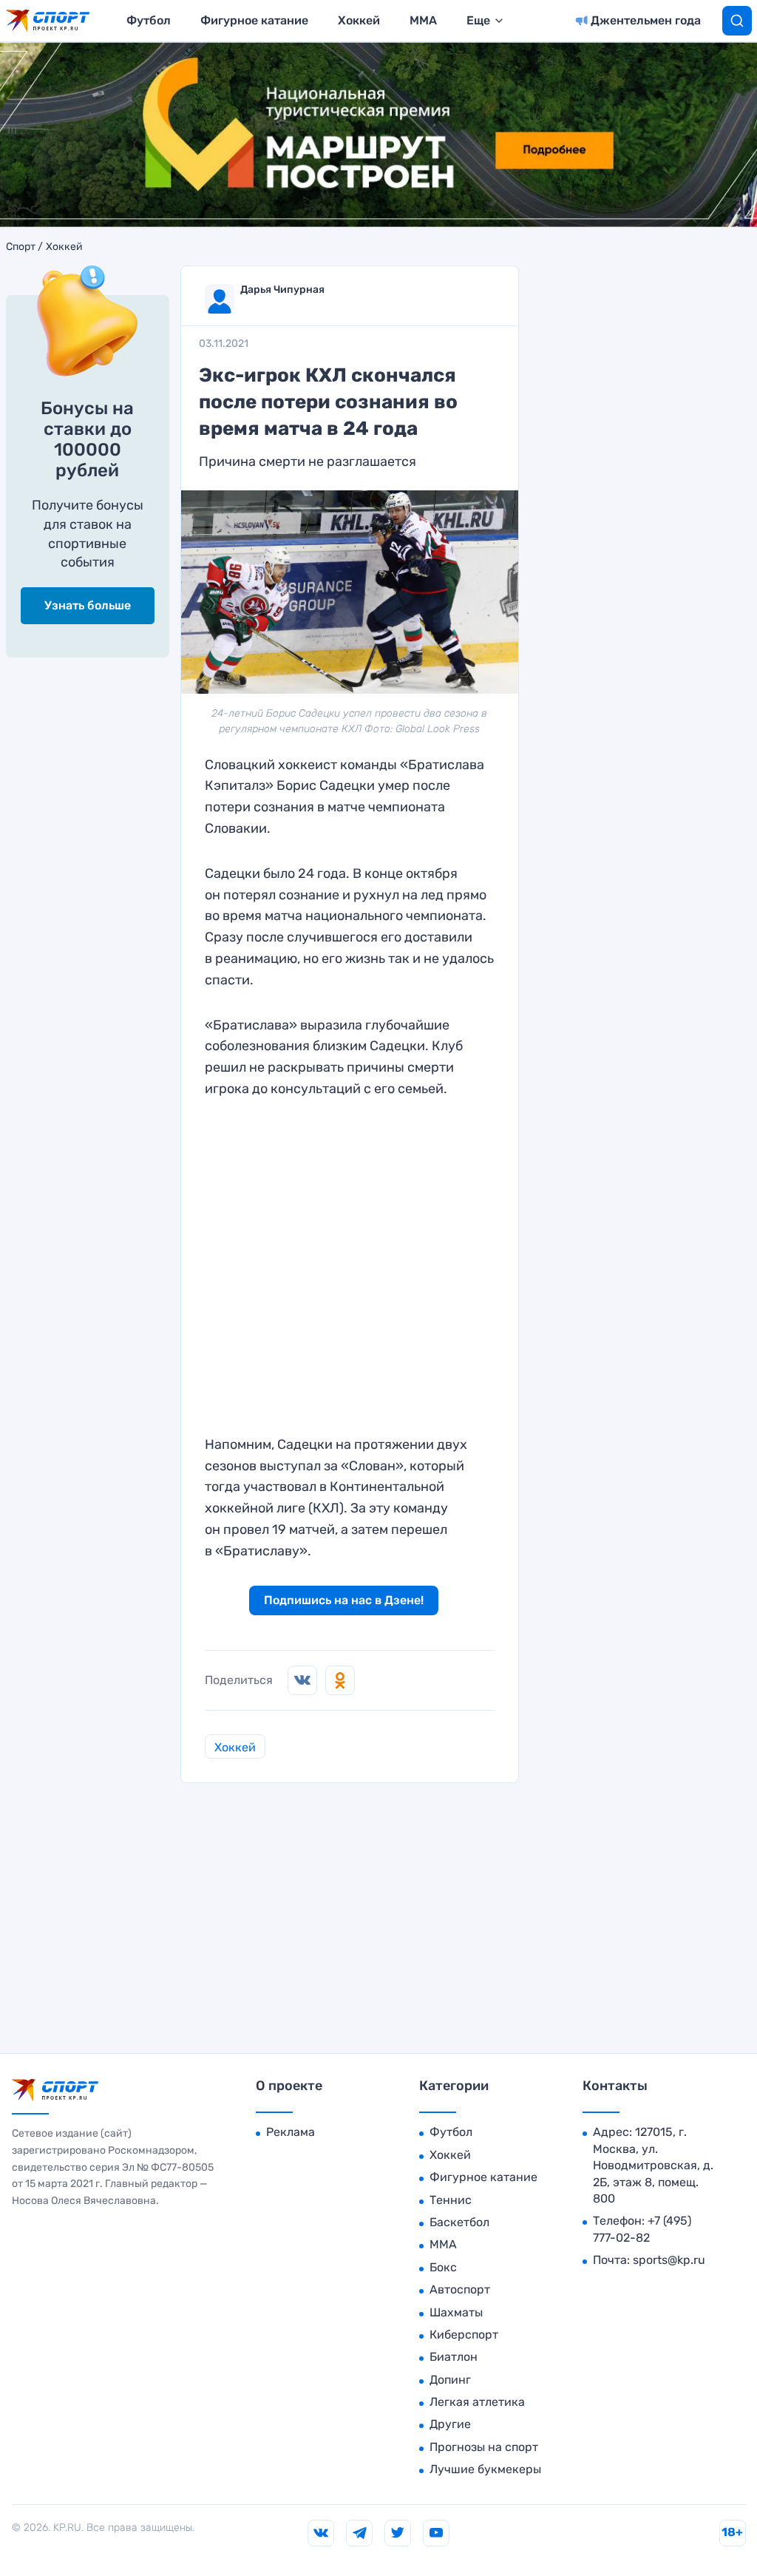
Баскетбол (459, 2222)
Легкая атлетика (477, 2402)
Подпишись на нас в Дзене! (344, 1600)
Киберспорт (464, 2335)
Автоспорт (460, 2289)
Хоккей (359, 20)
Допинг (450, 2380)
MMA (423, 20)
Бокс (443, 2267)
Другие (450, 2424)
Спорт (21, 247)
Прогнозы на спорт (484, 2447)
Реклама (291, 2132)
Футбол (149, 20)
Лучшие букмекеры (485, 2469)
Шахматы (456, 2312)
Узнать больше (88, 605)
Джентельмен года (646, 20)
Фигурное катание (254, 20)
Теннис (451, 2200)
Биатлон (454, 2357)
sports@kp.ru (669, 2260)
